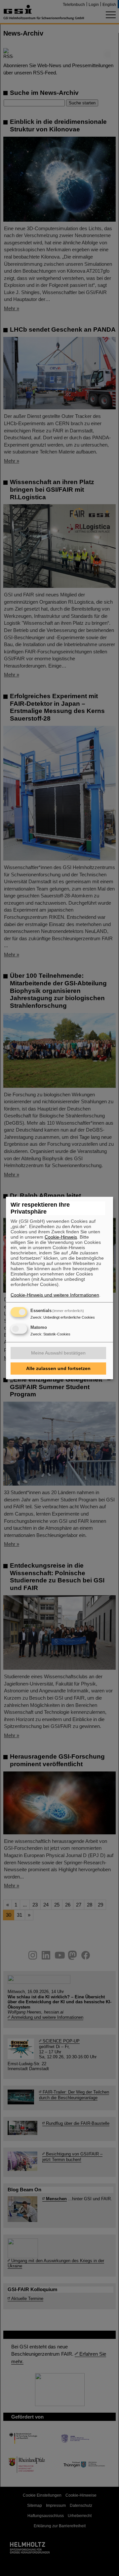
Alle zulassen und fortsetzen (58, 1368)
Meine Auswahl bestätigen (58, 1353)
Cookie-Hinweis (61, 1237)
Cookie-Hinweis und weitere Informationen (55, 1295)
